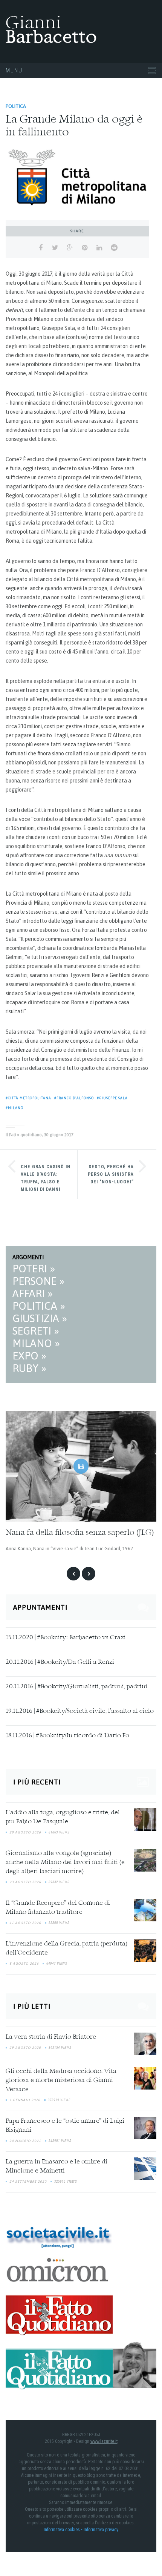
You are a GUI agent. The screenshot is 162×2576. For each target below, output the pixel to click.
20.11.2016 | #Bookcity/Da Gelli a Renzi (60, 1662)
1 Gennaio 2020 (25, 2100)
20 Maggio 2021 (25, 2141)
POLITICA (16, 106)
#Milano (15, 1108)
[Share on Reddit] (114, 248)
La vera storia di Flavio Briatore (51, 2037)
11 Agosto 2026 (25, 1923)
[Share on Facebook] (40, 248)
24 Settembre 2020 (28, 2182)
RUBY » (29, 1368)
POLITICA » (39, 1306)
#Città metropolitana (28, 1098)
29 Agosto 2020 (25, 2048)
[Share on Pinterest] (85, 248)
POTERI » (34, 1269)
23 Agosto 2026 (25, 1882)
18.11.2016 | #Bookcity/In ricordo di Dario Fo (67, 1736)
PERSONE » (38, 1281)
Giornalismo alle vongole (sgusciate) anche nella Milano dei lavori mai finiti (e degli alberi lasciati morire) (65, 1863)
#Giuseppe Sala (112, 1098)
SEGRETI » (36, 1331)
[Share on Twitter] (55, 248)
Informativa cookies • (64, 2530)
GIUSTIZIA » (40, 1318)
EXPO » (29, 1356)
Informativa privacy (101, 2530)
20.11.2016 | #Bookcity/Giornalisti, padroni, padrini (76, 1687)
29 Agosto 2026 (25, 1832)
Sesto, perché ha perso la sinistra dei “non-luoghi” (111, 1174)
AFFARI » (33, 1293)
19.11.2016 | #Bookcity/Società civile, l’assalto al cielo (80, 1711)
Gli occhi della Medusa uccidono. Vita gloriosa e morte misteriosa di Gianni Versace (61, 2080)
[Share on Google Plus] (70, 248)
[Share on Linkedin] (99, 248)
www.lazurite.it (104, 2441)
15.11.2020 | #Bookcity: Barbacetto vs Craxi (66, 1638)
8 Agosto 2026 (24, 1964)
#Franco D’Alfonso (74, 1098)
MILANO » (36, 1343)
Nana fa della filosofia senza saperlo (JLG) (80, 1533)
